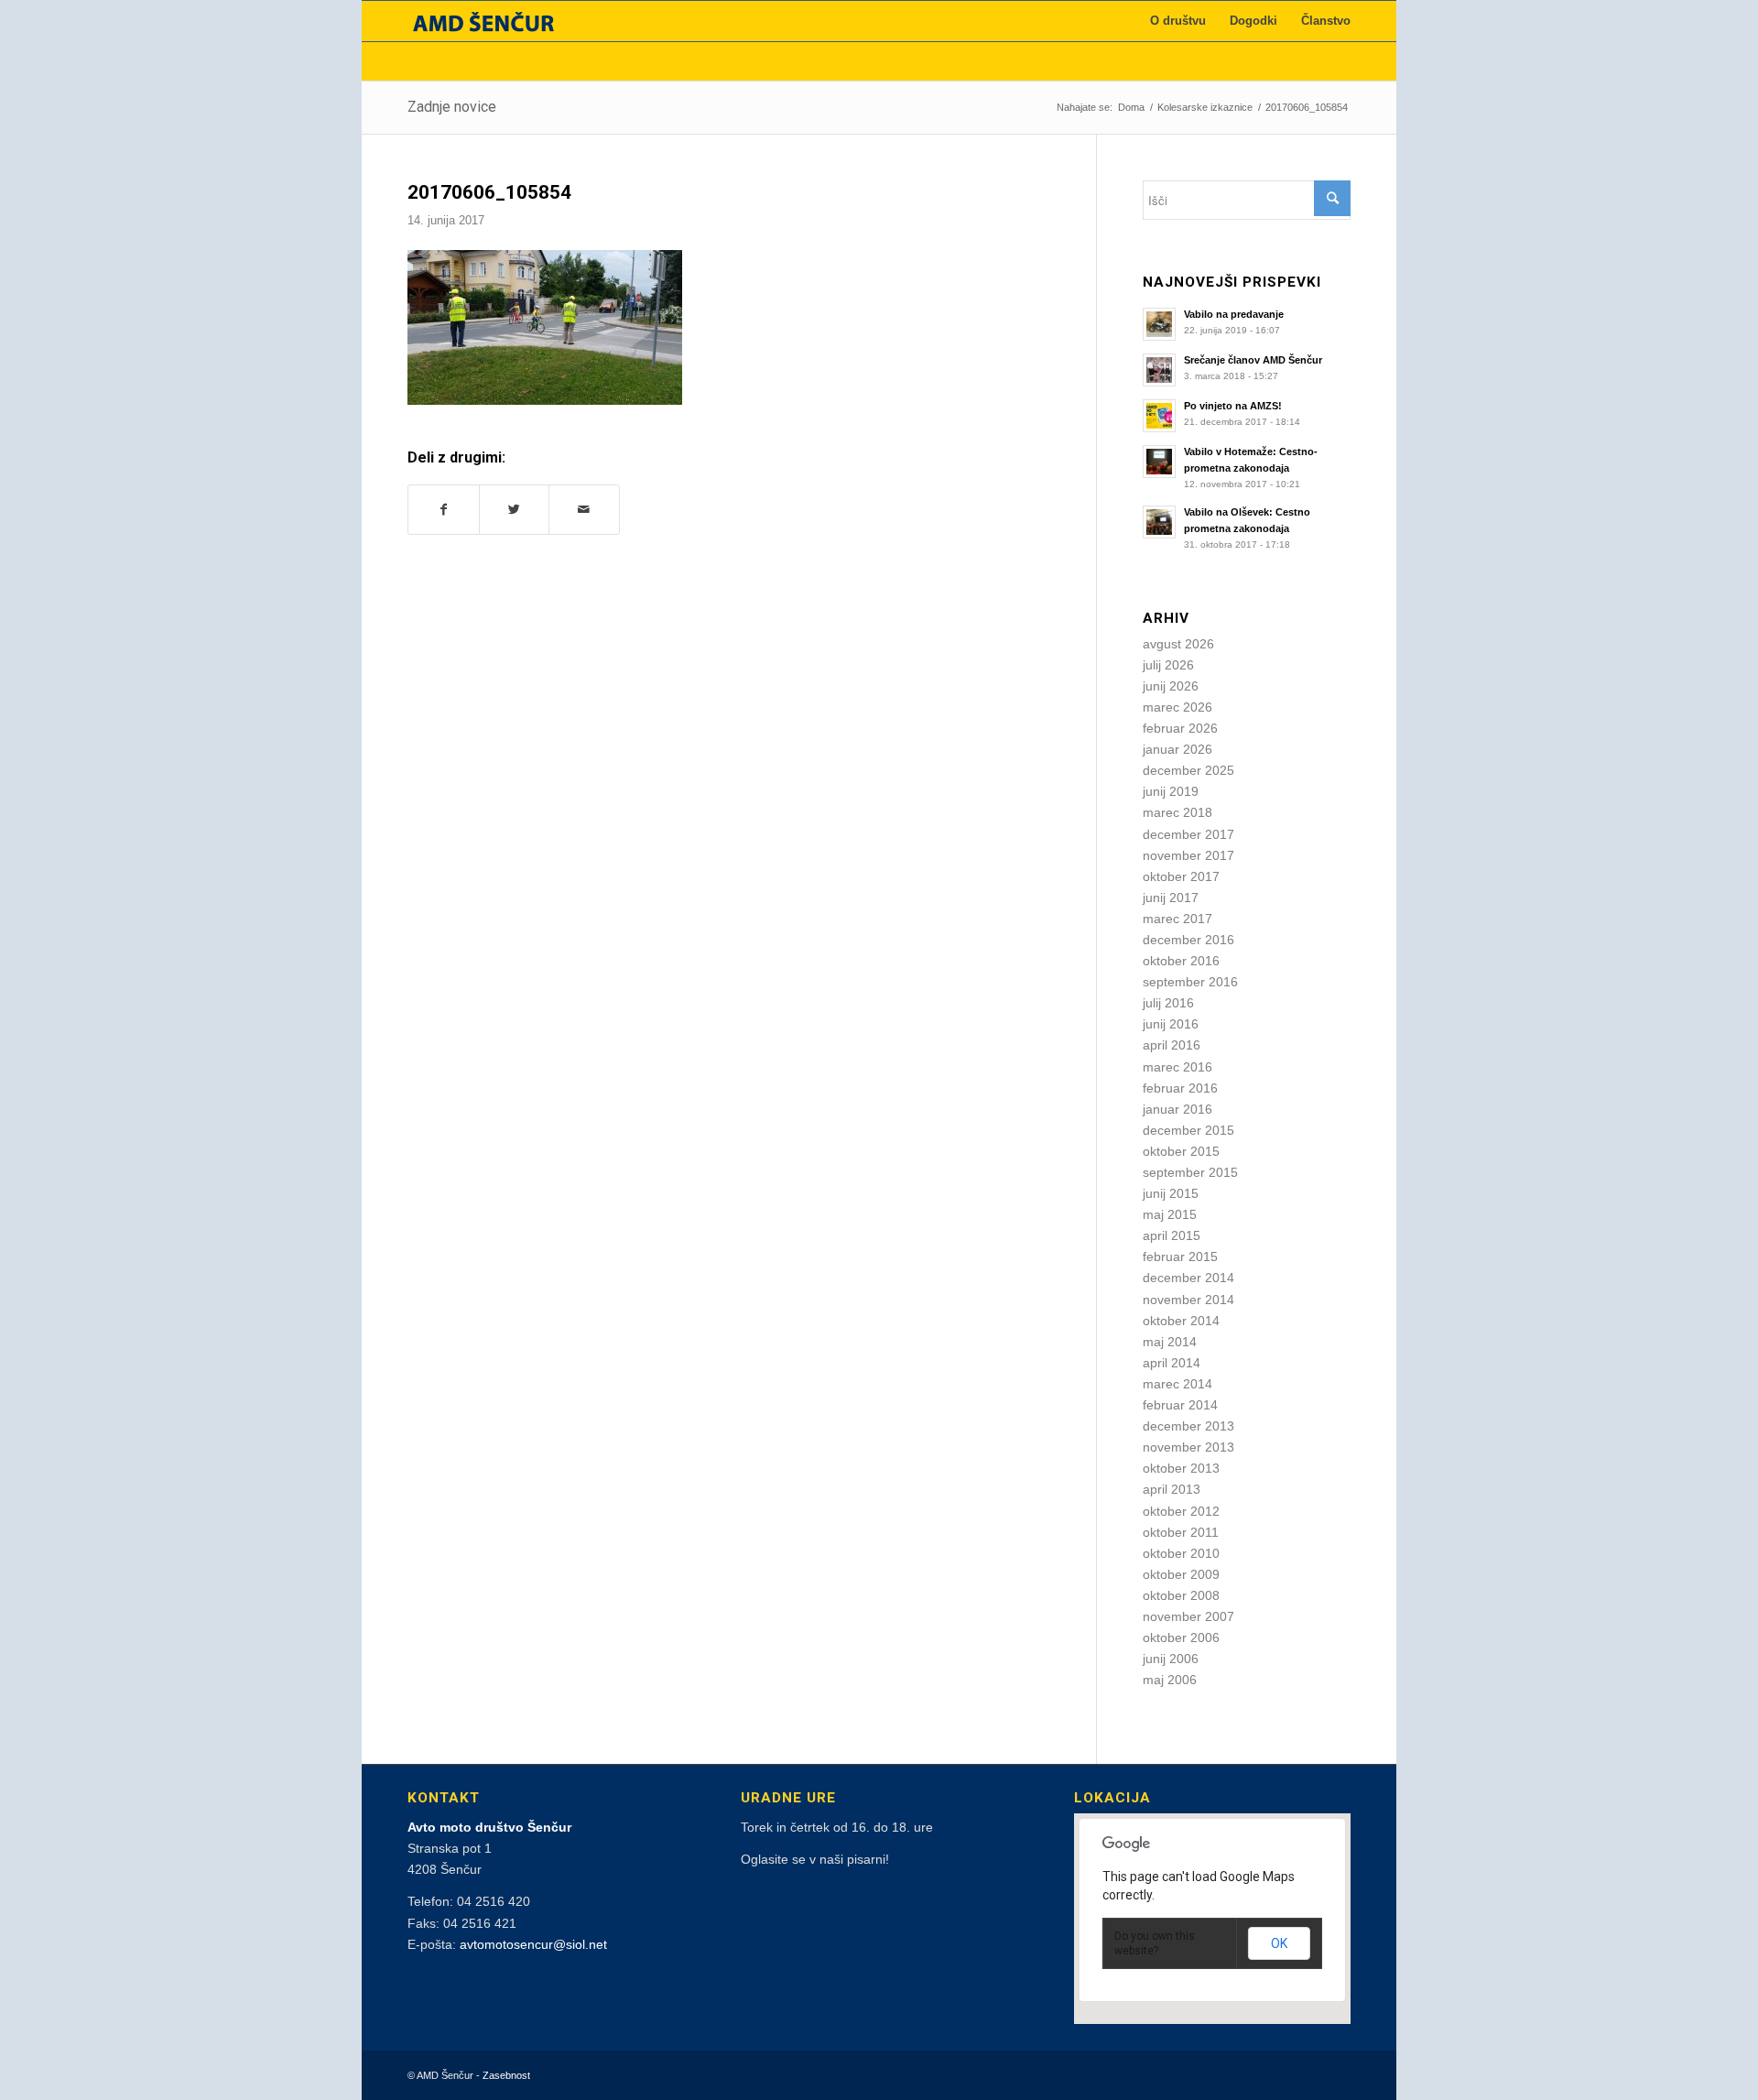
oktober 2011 (1181, 1532)
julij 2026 (1168, 665)
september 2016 (1190, 982)
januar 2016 (1177, 1109)
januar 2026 (1177, 749)
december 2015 (1188, 1130)
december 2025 (1188, 770)
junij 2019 (1171, 791)
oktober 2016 (1181, 961)
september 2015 (1190, 1172)
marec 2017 (1177, 919)
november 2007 (1188, 1616)
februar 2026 (1180, 728)
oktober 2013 (1181, 1468)
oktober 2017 (1181, 876)
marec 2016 (1177, 1067)
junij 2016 (1171, 1024)
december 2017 (1188, 834)
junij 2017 (1171, 898)
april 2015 (1172, 1235)
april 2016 (1172, 1045)
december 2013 (1188, 1426)
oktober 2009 (1181, 1574)
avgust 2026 (1178, 644)
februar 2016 (1180, 1088)
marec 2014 (1177, 1384)
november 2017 (1188, 855)
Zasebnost (506, 2075)
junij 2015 (1171, 1193)
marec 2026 (1177, 707)
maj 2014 (1170, 1342)
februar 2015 (1180, 1257)
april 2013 (1172, 1489)
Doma (1131, 107)
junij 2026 (1171, 686)
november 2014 (1188, 1300)
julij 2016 (1168, 1003)
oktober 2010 (1181, 1553)
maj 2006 (1170, 1680)
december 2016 (1188, 940)
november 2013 (1188, 1447)
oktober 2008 (1181, 1595)
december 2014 (1188, 1278)
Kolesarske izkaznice (1205, 107)
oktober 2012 (1181, 1511)
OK (1279, 1943)
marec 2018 (1177, 812)
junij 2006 (1171, 1659)
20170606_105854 (489, 192)
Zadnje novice (452, 107)
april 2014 (1172, 1363)
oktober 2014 (1181, 1321)
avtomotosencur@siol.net (533, 1944)
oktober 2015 (1181, 1151)
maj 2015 (1170, 1214)
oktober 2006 (1181, 1638)
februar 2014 (1180, 1405)
